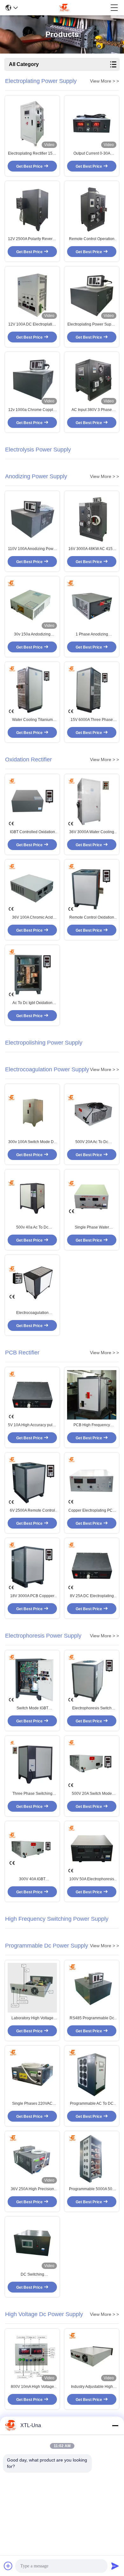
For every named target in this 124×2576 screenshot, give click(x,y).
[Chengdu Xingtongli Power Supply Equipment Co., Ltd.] (64, 8)
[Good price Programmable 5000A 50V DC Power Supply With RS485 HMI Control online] (92, 2159)
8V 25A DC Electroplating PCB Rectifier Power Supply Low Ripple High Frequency (92, 1596)
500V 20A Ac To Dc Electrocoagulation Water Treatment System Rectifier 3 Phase (92, 1142)
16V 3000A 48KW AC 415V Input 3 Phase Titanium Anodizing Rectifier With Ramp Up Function (92, 549)
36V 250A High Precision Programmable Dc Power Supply (32, 2189)
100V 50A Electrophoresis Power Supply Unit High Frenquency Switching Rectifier (92, 1879)
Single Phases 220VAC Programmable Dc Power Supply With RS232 (32, 2104)
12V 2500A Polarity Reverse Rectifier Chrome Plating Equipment (32, 239)
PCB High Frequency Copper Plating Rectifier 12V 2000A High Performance (92, 1425)
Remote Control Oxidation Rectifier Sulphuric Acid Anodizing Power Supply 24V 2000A (92, 918)
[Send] (115, 2566)
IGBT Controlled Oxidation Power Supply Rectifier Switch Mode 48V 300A (32, 832)
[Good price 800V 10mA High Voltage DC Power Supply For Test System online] (32, 2356)
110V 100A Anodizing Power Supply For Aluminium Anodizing (32, 549)
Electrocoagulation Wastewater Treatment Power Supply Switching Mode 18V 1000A (32, 1313)
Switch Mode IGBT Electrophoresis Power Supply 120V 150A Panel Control (32, 1708)
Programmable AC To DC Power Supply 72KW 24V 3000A (92, 2104)
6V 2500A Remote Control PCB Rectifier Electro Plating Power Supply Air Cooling (32, 1511)
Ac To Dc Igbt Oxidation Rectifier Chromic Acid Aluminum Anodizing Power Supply (32, 1003)
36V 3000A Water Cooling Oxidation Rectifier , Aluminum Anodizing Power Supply (92, 832)
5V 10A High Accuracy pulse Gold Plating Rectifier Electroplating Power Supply (32, 1425)
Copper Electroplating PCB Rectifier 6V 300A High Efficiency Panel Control (92, 1511)
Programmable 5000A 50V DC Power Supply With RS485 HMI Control (92, 2189)
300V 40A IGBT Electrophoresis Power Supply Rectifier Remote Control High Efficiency (32, 1879)
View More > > (104, 81)
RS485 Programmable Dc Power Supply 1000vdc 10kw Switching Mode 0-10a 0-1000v (92, 2018)
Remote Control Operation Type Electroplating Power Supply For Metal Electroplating (92, 239)
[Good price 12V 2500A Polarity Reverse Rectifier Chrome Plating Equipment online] (32, 209)
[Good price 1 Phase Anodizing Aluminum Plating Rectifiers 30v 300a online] (92, 604)
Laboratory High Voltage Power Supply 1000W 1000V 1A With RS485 (32, 2018)
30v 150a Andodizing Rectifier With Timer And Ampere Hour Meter (32, 635)
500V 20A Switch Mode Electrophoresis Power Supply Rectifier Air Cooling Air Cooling (92, 1794)
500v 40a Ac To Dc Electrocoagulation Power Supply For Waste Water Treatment (32, 1228)
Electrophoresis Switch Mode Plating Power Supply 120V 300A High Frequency (92, 1708)
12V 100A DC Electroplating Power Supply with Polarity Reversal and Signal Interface (32, 325)
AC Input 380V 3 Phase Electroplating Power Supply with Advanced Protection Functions (92, 410)
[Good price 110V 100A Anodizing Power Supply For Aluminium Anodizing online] (32, 519)
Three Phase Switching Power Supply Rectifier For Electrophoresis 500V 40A (32, 1794)
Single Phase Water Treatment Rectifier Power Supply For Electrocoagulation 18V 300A (92, 1228)
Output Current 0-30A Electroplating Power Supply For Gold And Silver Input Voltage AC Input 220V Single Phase (92, 154)
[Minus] (115, 2426)
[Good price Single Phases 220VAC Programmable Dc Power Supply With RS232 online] (32, 2073)
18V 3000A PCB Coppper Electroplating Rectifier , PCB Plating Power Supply (32, 1596)
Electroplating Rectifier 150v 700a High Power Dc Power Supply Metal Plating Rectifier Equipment (32, 154)
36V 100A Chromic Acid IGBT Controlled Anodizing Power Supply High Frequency (32, 918)
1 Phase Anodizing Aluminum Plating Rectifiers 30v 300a (92, 635)
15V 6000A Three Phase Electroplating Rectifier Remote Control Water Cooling (92, 720)
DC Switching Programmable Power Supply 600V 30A (32, 2275)
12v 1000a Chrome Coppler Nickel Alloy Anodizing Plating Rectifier (32, 410)
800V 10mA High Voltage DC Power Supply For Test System (32, 2387)
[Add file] (8, 2566)
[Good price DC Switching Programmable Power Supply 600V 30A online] (32, 2244)
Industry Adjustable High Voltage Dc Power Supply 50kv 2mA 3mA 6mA (92, 2387)
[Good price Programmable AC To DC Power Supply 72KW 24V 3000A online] (92, 2073)
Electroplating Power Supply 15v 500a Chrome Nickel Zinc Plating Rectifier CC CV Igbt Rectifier (92, 325)
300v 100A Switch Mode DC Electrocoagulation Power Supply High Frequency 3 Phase (32, 1142)
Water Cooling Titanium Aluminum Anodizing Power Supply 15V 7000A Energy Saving (32, 720)
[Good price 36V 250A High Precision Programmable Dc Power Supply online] (32, 2159)
